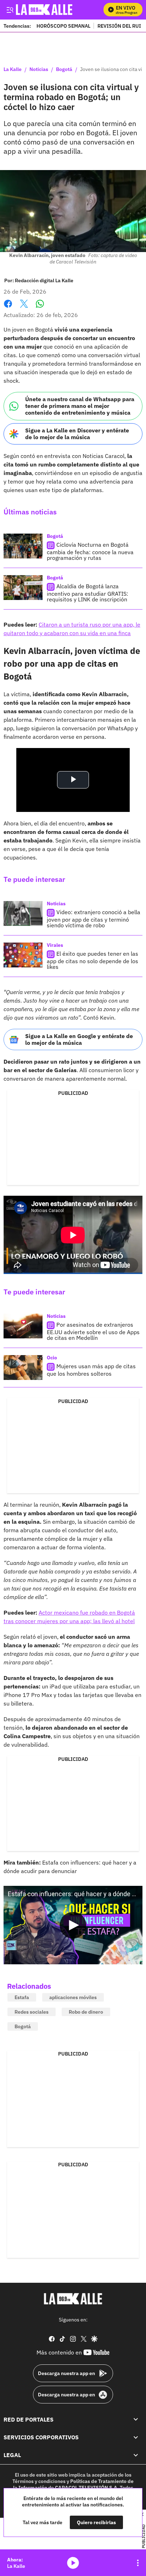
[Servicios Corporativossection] (136, 2437)
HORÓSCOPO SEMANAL (63, 26)
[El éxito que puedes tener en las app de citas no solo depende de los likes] (23, 955)
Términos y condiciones (39, 2481)
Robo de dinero (86, 2012)
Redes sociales (32, 2012)
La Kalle (13, 70)
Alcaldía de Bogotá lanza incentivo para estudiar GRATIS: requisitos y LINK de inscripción (88, 593)
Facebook (8, 308)
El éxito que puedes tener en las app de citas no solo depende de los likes (92, 960)
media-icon (73, 2563)
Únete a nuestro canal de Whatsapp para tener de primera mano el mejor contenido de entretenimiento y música (80, 406)
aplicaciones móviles (73, 1997)
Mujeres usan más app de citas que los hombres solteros (91, 1370)
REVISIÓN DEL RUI (119, 26)
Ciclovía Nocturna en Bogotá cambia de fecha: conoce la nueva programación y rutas (90, 551)
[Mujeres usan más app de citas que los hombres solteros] (23, 1368)
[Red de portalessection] (136, 2419)
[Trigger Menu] (10, 10)
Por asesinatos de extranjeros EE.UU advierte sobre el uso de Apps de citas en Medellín (93, 1331)
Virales (55, 945)
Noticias (39, 70)
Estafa (22, 1997)
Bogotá (64, 70)
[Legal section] (136, 2455)
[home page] (73, 2299)
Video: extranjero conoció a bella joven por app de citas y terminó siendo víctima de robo (94, 919)
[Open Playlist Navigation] (138, 2563)
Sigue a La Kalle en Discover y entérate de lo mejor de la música (77, 434)
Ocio (52, 1358)
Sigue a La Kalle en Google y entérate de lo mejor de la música (79, 1039)
